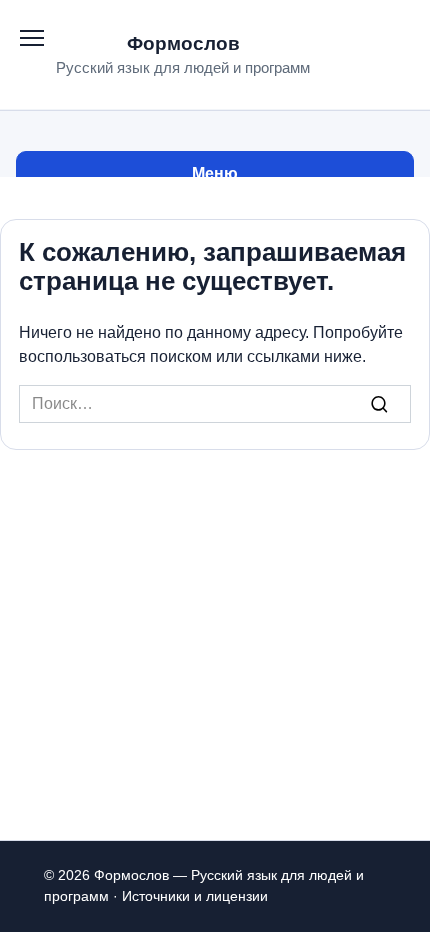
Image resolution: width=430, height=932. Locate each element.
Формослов (183, 43)
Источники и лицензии (195, 896)
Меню (215, 173)
